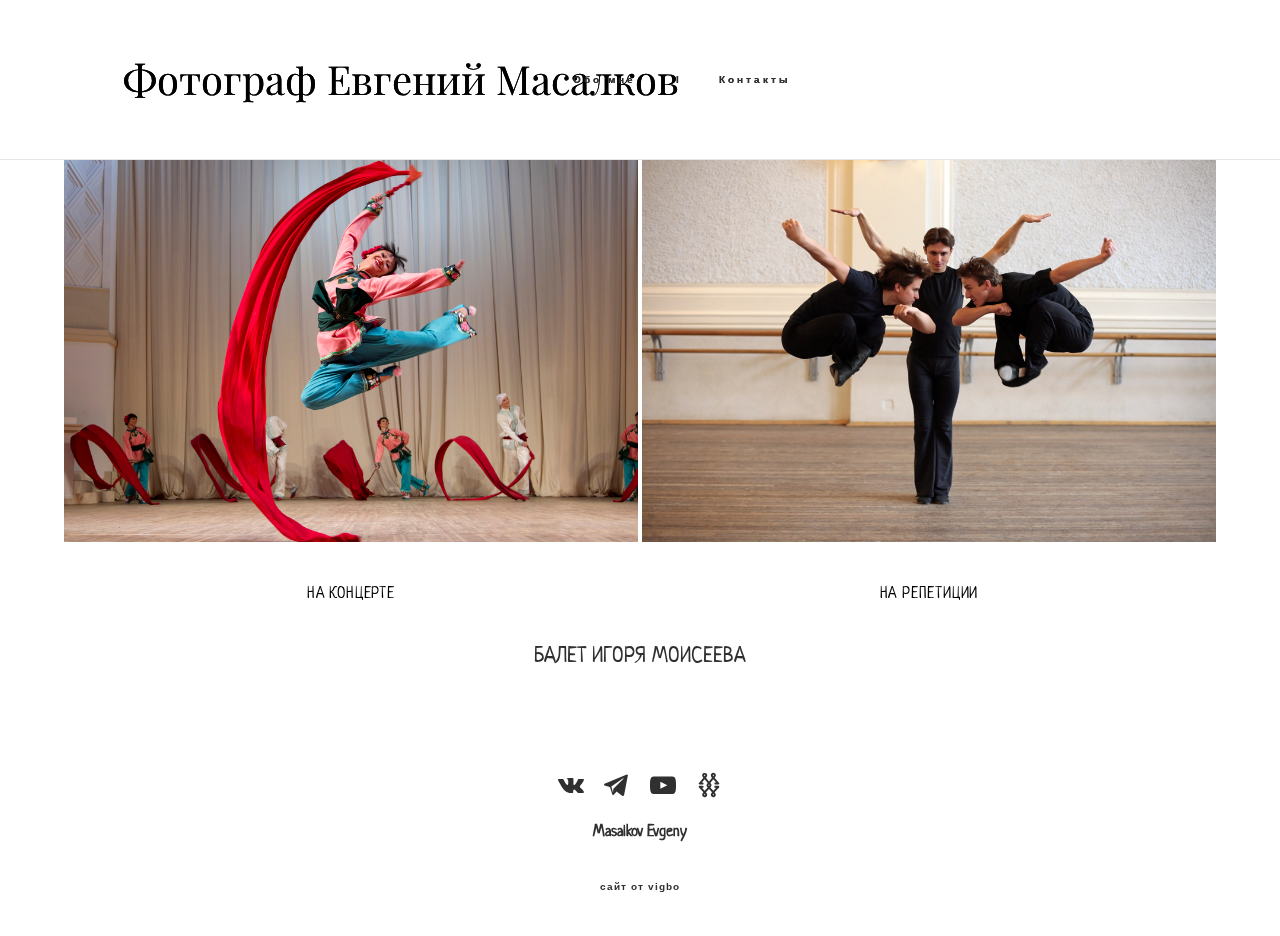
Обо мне (604, 79)
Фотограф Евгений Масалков (303, 80)
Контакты (755, 79)
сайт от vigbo (640, 887)
